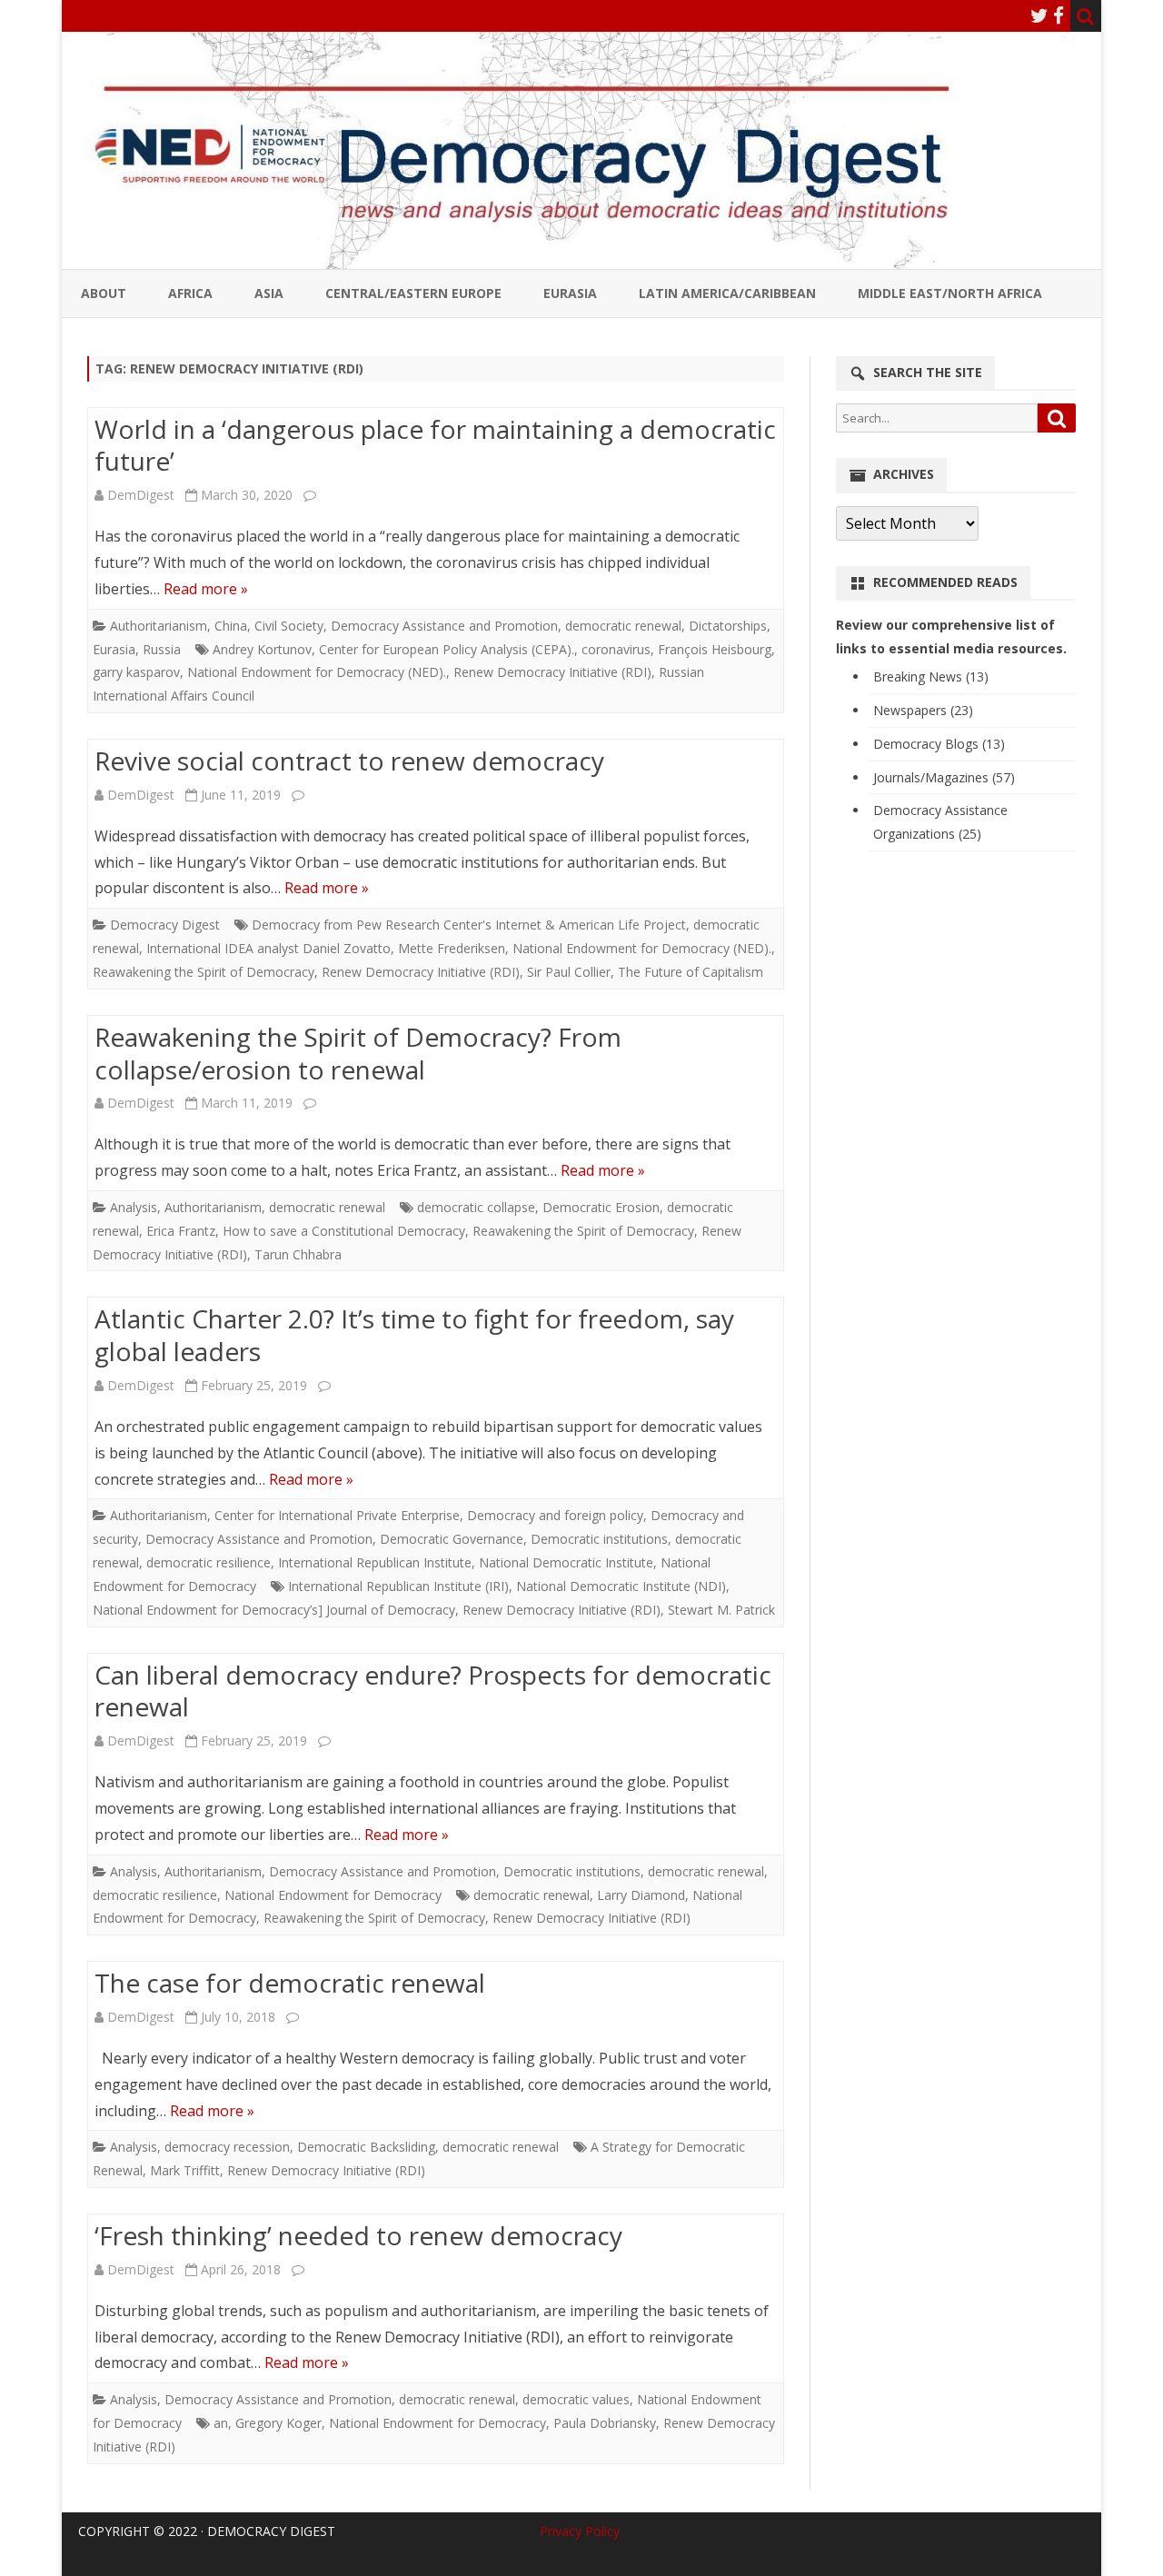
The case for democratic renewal (290, 1983)
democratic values (576, 2399)
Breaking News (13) (931, 676)
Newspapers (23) (923, 710)
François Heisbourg (715, 649)
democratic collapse (476, 1207)
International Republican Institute (375, 1562)
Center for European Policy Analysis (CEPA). (447, 649)
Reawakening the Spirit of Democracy (204, 972)
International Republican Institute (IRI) (398, 1586)
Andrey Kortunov (262, 649)
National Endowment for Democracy (333, 1895)
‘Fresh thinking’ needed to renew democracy (358, 2235)
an (221, 2423)
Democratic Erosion (601, 1207)
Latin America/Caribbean (727, 293)
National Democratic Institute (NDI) (621, 1586)
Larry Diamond (641, 1895)
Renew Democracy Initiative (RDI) (552, 672)
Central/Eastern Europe (413, 293)
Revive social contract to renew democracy (349, 761)
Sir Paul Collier (569, 972)
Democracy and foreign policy (555, 1515)
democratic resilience (209, 1562)
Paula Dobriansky (605, 2423)
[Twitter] (1039, 15)
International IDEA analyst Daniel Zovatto (268, 948)
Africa (190, 293)
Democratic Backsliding (366, 2147)
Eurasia (570, 293)
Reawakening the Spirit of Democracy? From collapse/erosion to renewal (358, 1053)
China (231, 626)
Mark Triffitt (185, 2170)
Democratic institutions (599, 1539)
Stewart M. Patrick (721, 1610)
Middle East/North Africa (950, 293)
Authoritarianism (159, 626)
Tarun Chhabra (298, 1254)
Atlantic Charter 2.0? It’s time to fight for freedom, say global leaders (414, 1335)
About (104, 293)
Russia (162, 649)
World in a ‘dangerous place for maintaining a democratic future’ (435, 445)
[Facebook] (1059, 15)
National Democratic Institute (566, 1562)
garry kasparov (136, 672)
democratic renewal (623, 626)
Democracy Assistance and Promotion (444, 626)
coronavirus (616, 649)
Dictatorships (728, 626)
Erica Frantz (181, 1231)
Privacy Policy (580, 2531)
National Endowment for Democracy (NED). (317, 672)
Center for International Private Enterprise (337, 1515)
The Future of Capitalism (691, 972)
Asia (269, 293)
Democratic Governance (452, 1539)
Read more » (206, 589)
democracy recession (227, 2147)
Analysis (134, 1207)
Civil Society (289, 626)
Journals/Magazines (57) (944, 777)
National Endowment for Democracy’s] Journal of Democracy (274, 1610)
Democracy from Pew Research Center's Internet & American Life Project (469, 925)
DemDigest (141, 495)
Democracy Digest (165, 925)
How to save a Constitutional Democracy (344, 1231)
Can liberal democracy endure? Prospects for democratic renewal (433, 1691)
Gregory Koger (278, 2423)
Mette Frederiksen (452, 948)
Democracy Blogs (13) (939, 744)
